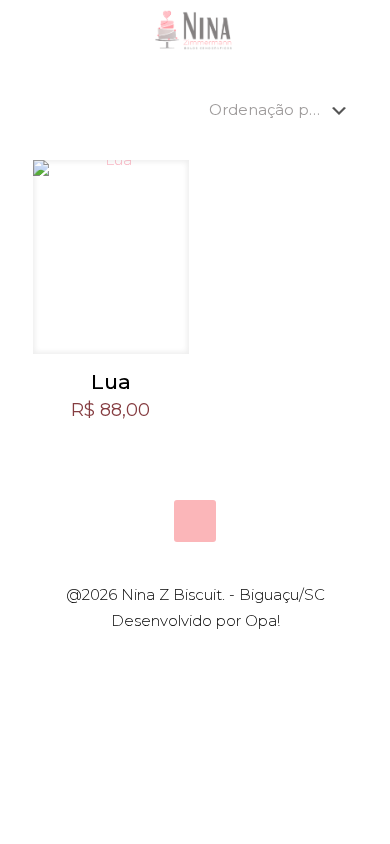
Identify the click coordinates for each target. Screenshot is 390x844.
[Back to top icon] (195, 521)
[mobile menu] (363, 30)
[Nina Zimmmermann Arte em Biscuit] (195, 30)
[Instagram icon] (226, 656)
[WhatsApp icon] (163, 656)
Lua (111, 381)
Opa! (262, 620)
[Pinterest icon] (205, 656)
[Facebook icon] (184, 656)
